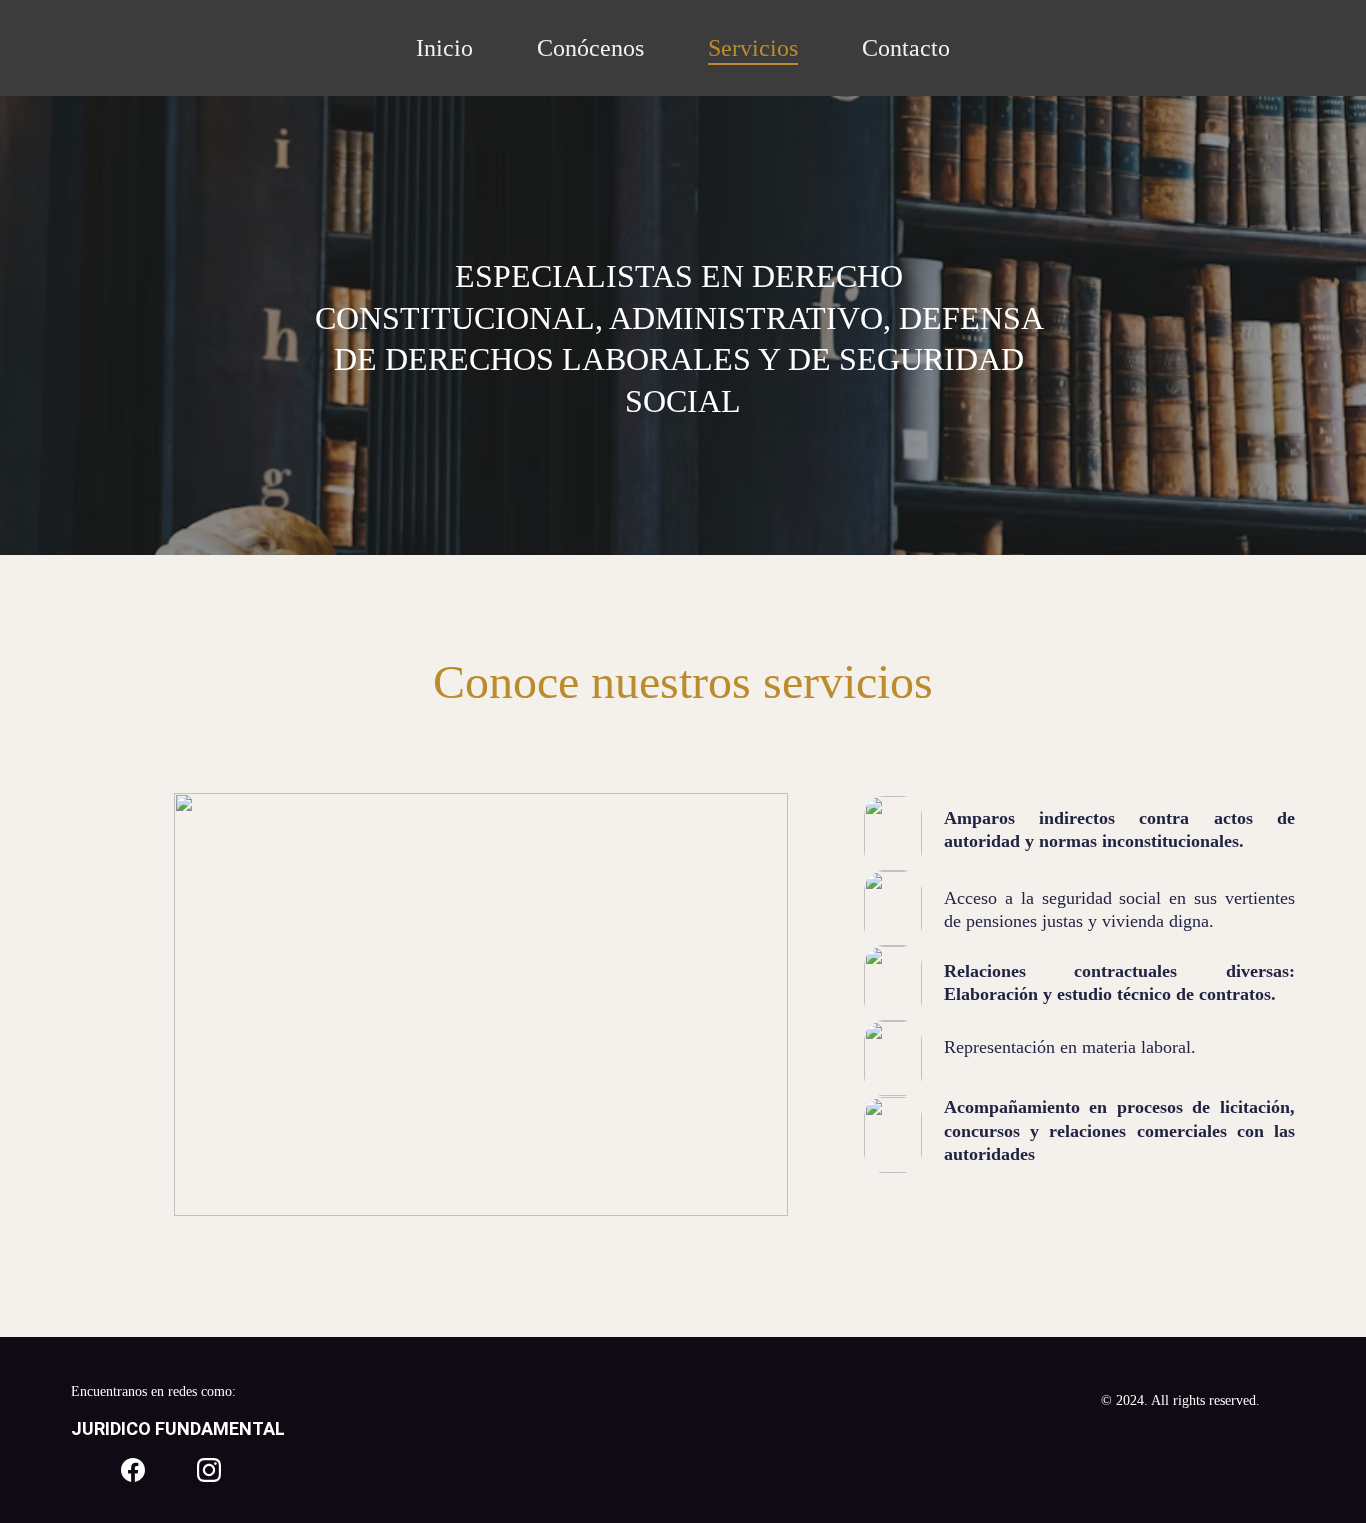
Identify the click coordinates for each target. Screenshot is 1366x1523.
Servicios (753, 48)
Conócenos (590, 48)
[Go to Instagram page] (209, 1470)
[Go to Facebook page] (133, 1470)
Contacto (906, 48)
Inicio (444, 48)
